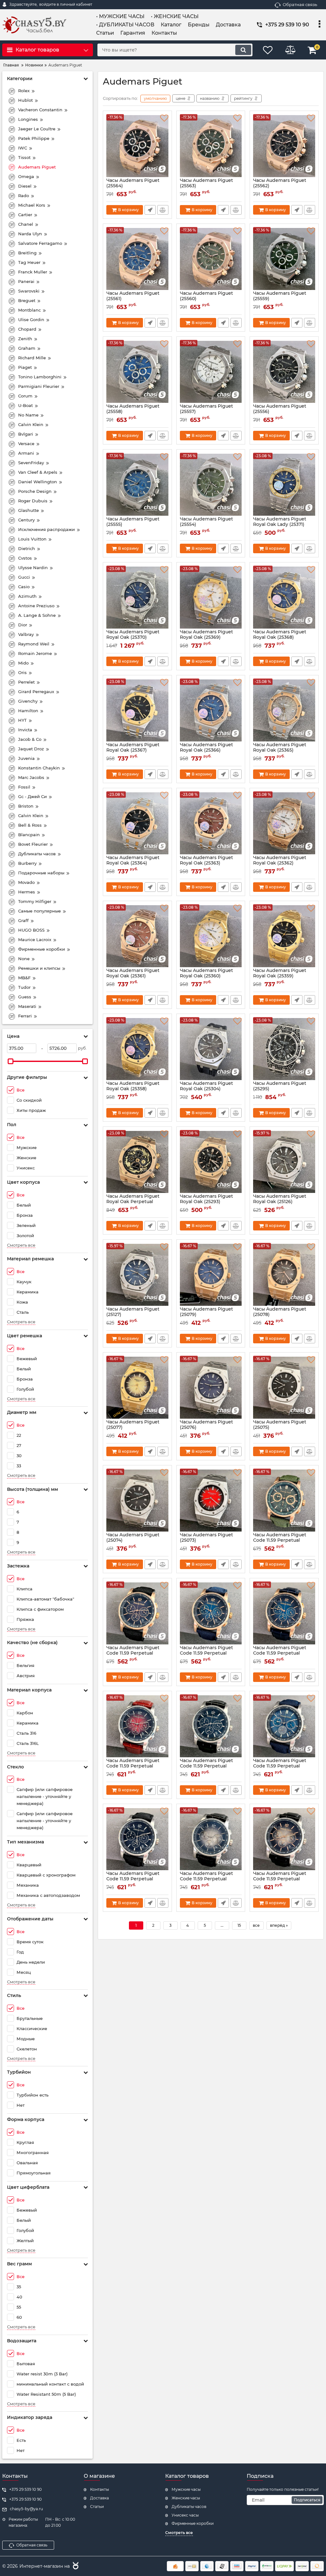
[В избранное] (164, 118)
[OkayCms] (75, 2566)
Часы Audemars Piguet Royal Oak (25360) (206, 976)
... (222, 1925)
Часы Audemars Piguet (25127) (133, 1315)
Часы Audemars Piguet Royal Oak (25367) (133, 750)
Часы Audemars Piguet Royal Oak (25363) (206, 863)
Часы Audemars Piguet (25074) (133, 1540)
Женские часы (186, 2498)
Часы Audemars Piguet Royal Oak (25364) (133, 863)
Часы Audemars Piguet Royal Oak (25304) (206, 1089)
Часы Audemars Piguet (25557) (206, 412)
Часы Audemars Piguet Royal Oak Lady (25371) (280, 525)
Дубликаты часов (189, 2507)
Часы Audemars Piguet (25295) (280, 1089)
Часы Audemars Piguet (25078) (280, 1315)
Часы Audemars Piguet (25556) (280, 412)
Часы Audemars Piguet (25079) (206, 1315)
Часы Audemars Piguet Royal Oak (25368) (280, 637)
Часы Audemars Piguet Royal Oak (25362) (280, 863)
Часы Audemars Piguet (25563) (206, 186)
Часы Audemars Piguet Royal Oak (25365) (280, 750)
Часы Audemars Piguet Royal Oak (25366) (206, 750)
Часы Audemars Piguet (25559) (280, 299)
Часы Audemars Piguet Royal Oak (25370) (133, 637)
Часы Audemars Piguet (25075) (280, 1428)
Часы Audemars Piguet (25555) (133, 525)
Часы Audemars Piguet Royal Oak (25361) (133, 976)
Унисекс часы (185, 2515)
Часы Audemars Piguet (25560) (206, 299)
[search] (243, 50)
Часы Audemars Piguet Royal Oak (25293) (206, 1202)
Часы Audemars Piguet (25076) (206, 1428)
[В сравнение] (163, 210)
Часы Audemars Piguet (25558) (133, 412)
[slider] (11, 1061)
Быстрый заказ (150, 210)
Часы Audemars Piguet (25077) (133, 1428)
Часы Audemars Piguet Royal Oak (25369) (206, 637)
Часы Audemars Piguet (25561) (133, 299)
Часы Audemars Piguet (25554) (206, 525)
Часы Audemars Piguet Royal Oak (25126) (280, 1202)
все (256, 1925)
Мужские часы (186, 2489)
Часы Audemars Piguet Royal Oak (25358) (133, 1089)
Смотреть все (21, 1245)
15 (239, 1925)
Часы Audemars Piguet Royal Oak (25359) (280, 976)
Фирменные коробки (193, 2523)
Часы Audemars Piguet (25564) (133, 186)
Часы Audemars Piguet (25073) (206, 1540)
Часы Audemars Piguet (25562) (280, 186)
